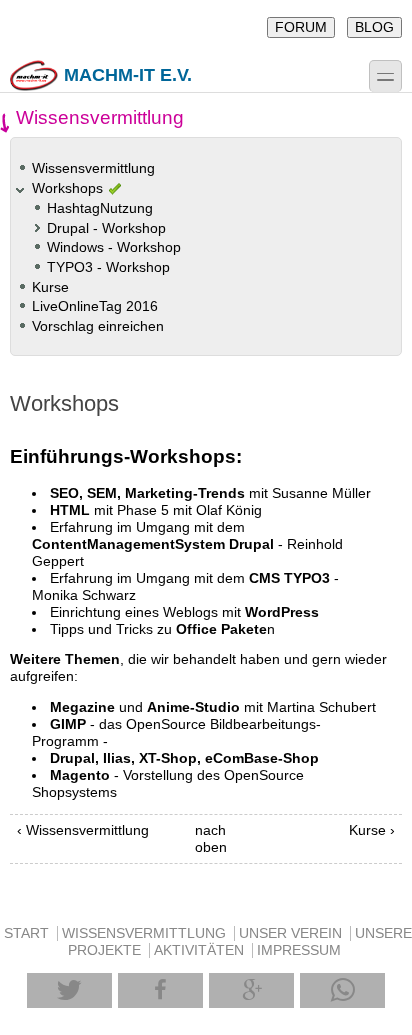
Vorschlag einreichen (98, 326)
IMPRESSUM (299, 950)
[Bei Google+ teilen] (251, 990)
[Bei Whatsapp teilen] (342, 990)
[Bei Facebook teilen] (160, 990)
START (26, 933)
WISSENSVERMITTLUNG (144, 933)
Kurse (50, 287)
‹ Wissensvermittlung (83, 830)
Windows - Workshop (114, 247)
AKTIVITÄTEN (199, 950)
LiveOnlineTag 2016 (95, 306)
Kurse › (372, 830)
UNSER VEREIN (290, 933)
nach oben (202, 839)
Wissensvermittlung (93, 168)
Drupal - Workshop (106, 228)
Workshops (67, 188)
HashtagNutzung (100, 208)
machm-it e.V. (128, 75)
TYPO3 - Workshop (108, 267)
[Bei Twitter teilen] (69, 990)
